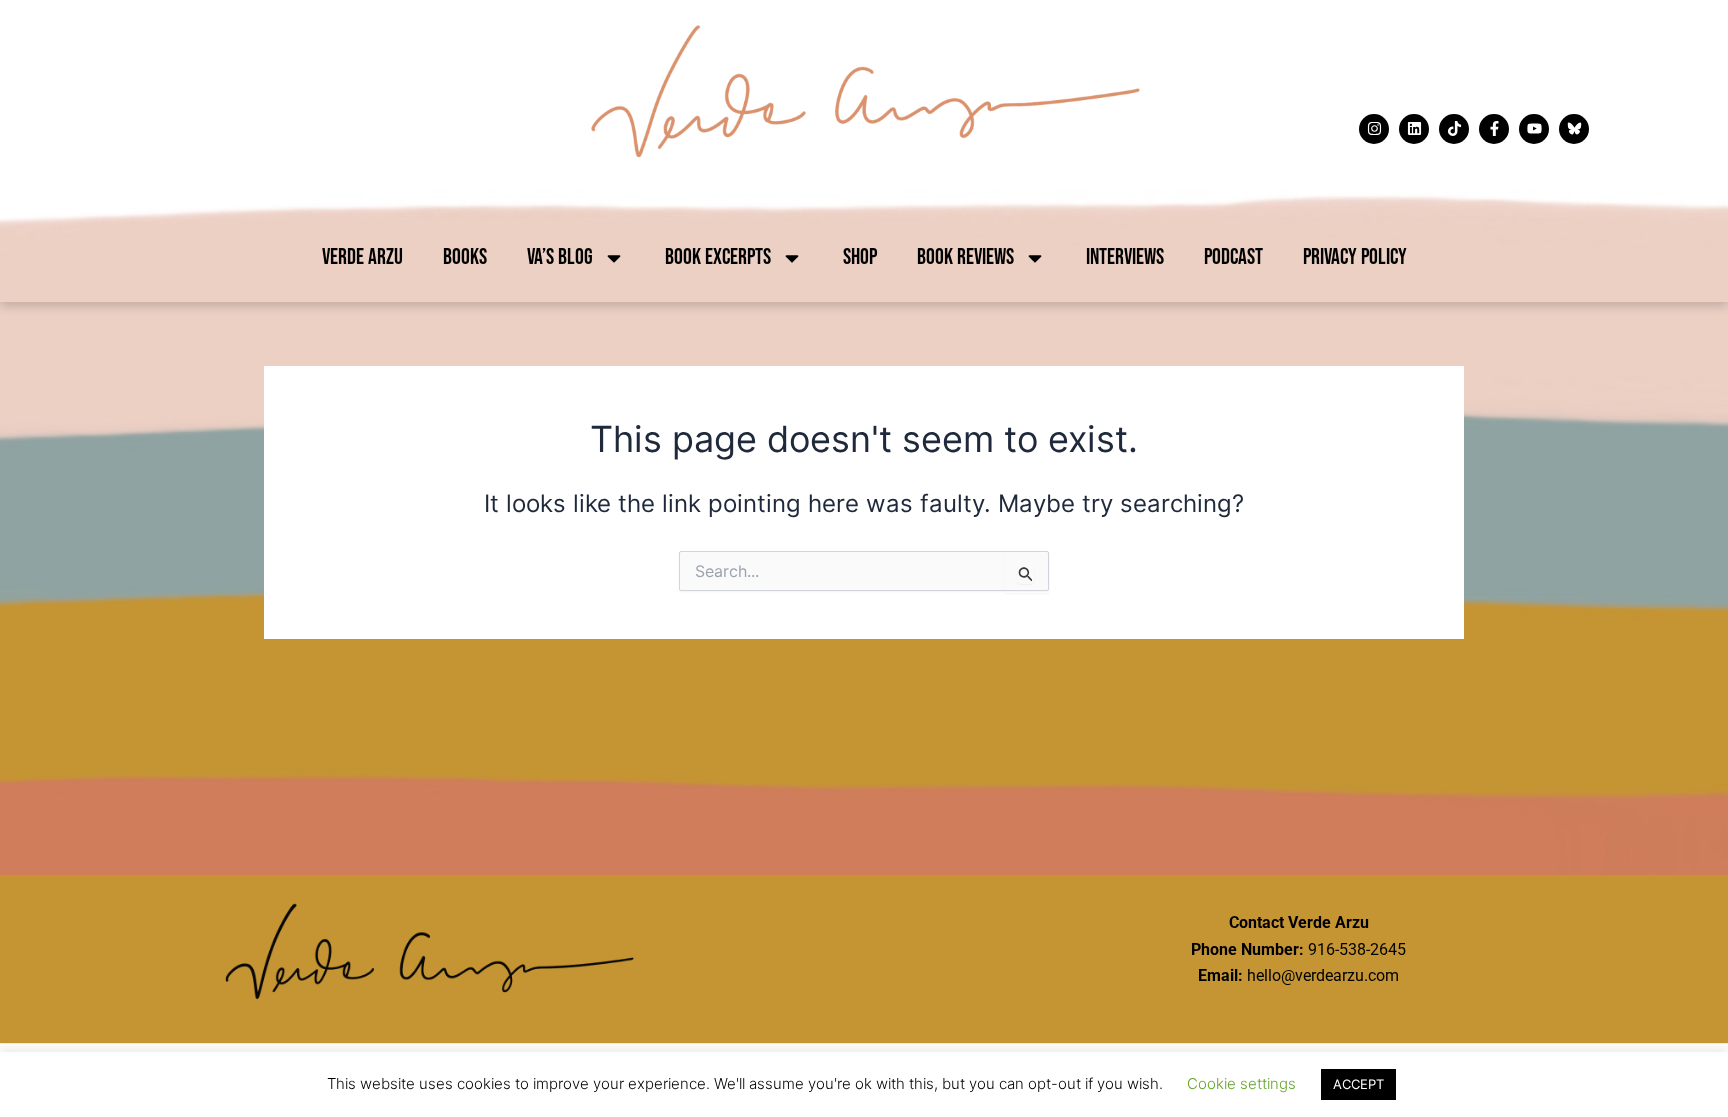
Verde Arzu (362, 257)
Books (465, 257)
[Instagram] (1374, 129)
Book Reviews (965, 257)
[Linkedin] (1414, 129)
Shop (860, 257)
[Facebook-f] (1494, 129)
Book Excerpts (718, 257)
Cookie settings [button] (1241, 1083)
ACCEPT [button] (1358, 1084)
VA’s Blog (560, 257)
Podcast (1233, 257)
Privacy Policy (1355, 257)
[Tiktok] (1454, 129)
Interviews (1125, 257)
